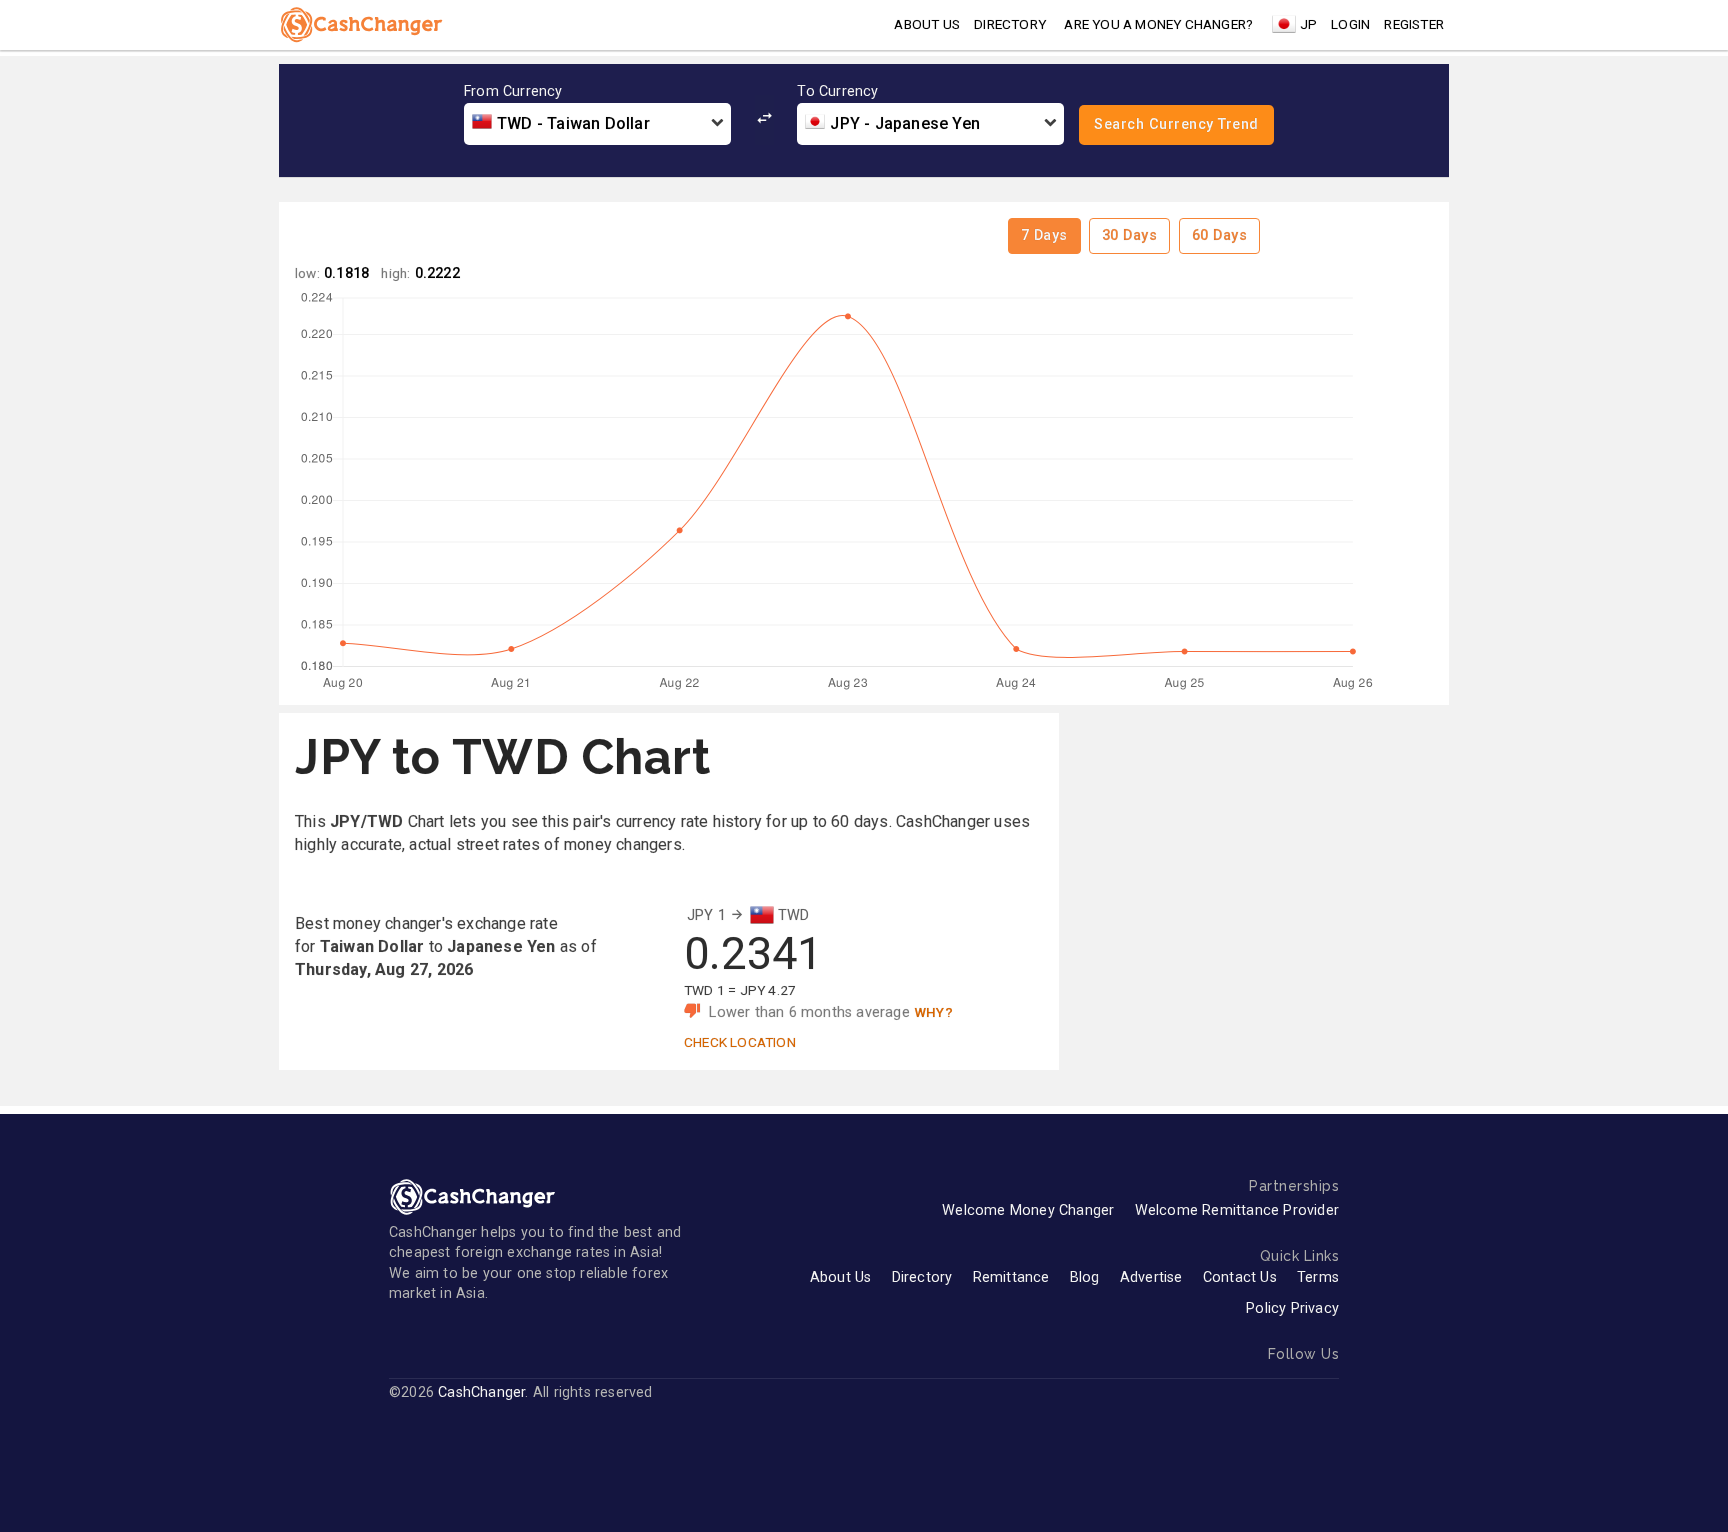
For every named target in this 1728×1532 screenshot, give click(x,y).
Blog (1085, 1277)
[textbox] (597, 124)
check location (740, 1042)
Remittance (1011, 1277)
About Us (841, 1277)
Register (1414, 24)
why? (933, 1012)
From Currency (513, 92)
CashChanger (481, 1392)
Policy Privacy (1292, 1308)
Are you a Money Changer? (1158, 24)
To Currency (837, 92)
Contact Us (1240, 1277)
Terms (1318, 1277)
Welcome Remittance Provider (1237, 1210)
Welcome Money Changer (1028, 1210)
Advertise (1151, 1277)
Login (1350, 24)
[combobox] (597, 124)
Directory (1010, 24)
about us (927, 24)
